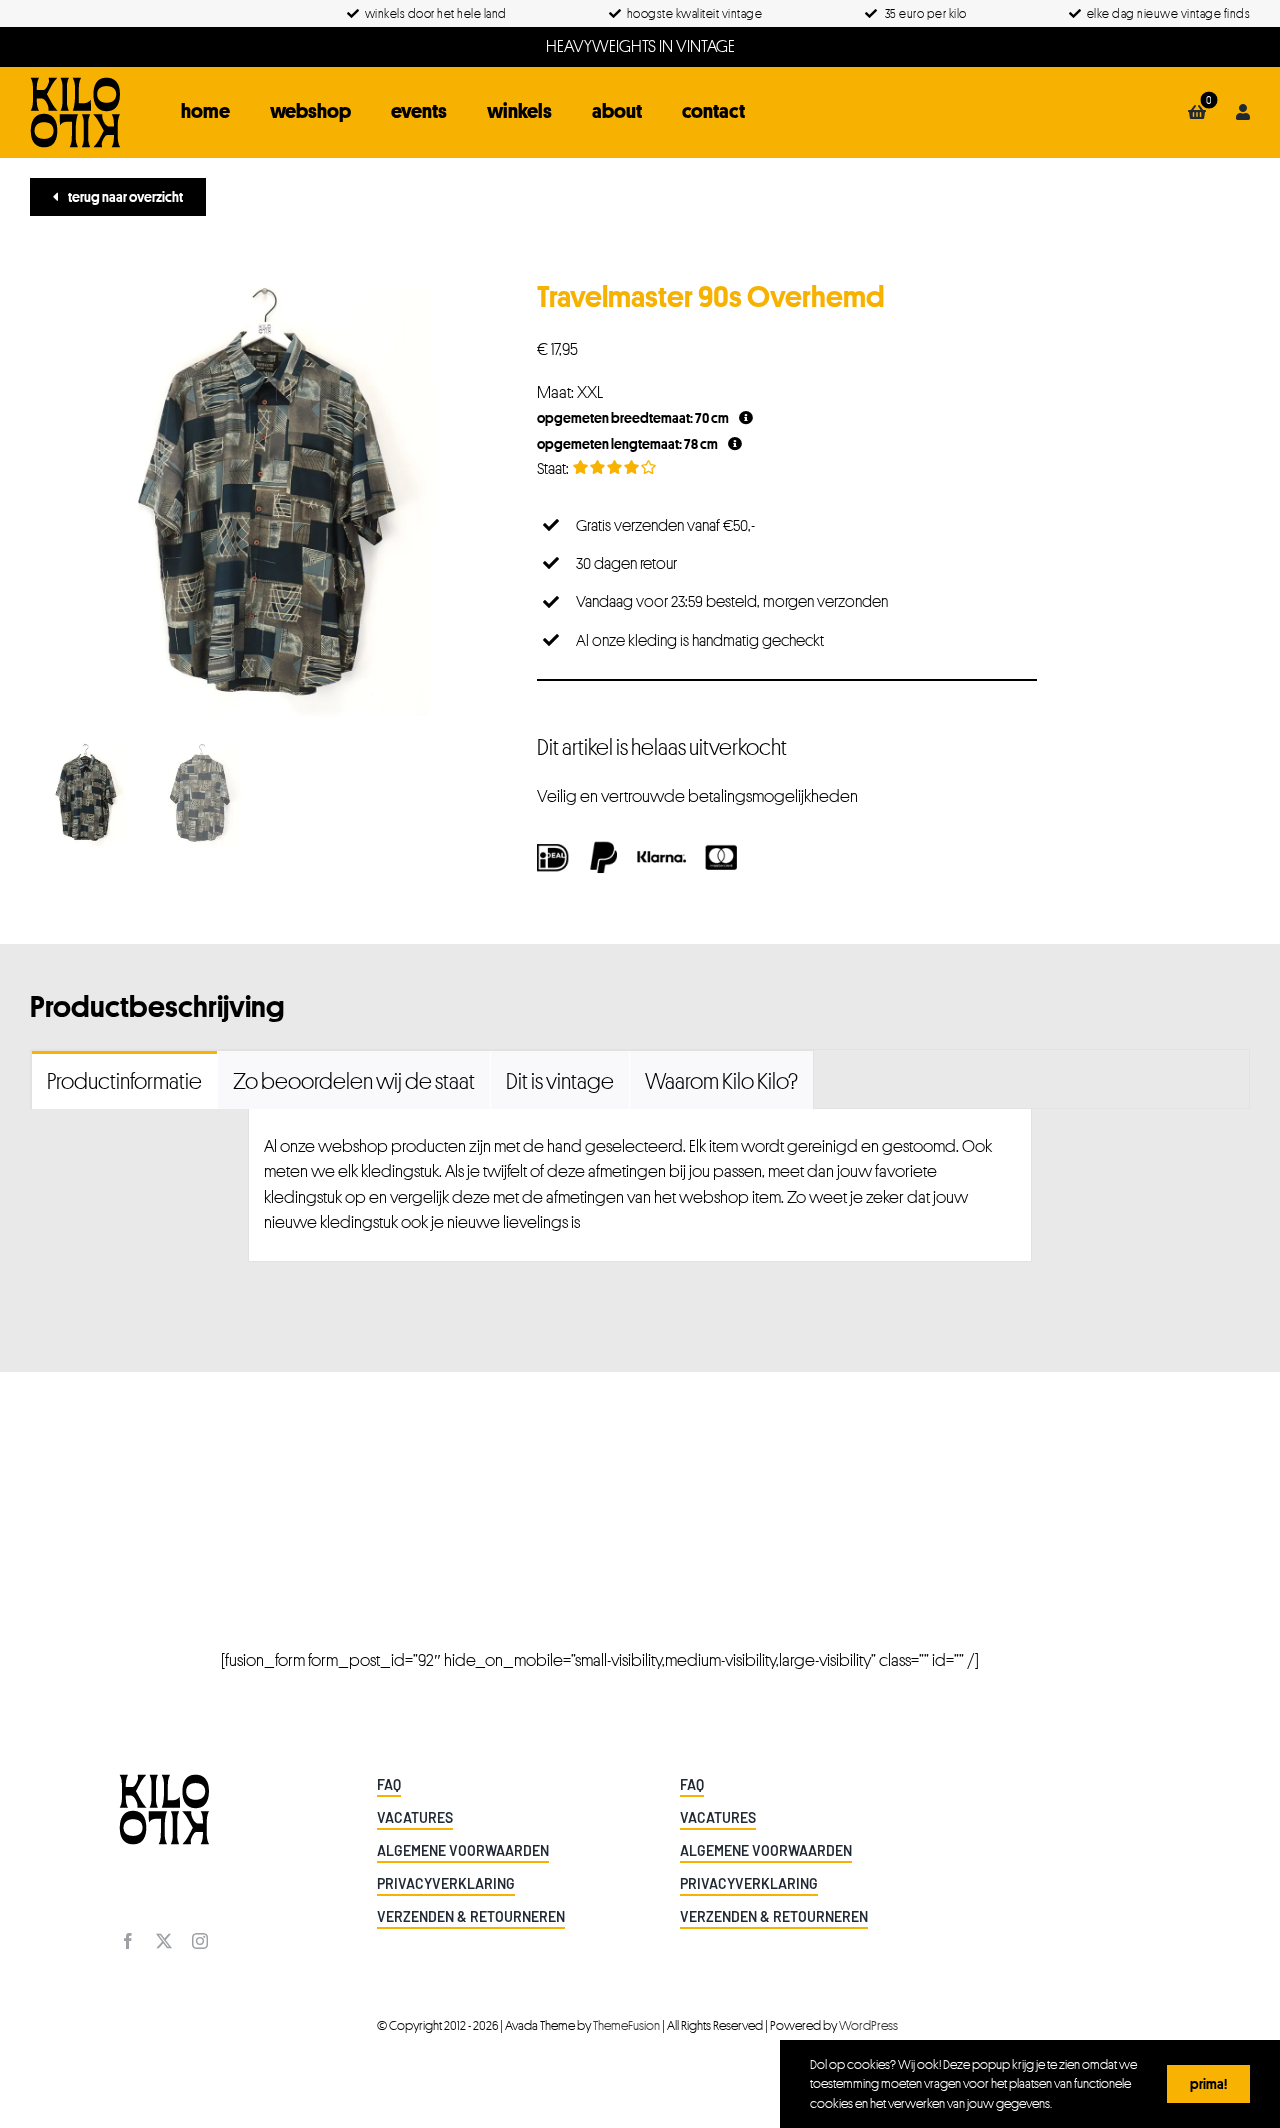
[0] (1197, 112)
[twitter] (164, 1941)
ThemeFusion (626, 2025)
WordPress (868, 2025)
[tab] (124, 1080)
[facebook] (128, 1941)
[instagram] (200, 1941)
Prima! (1208, 2083)
